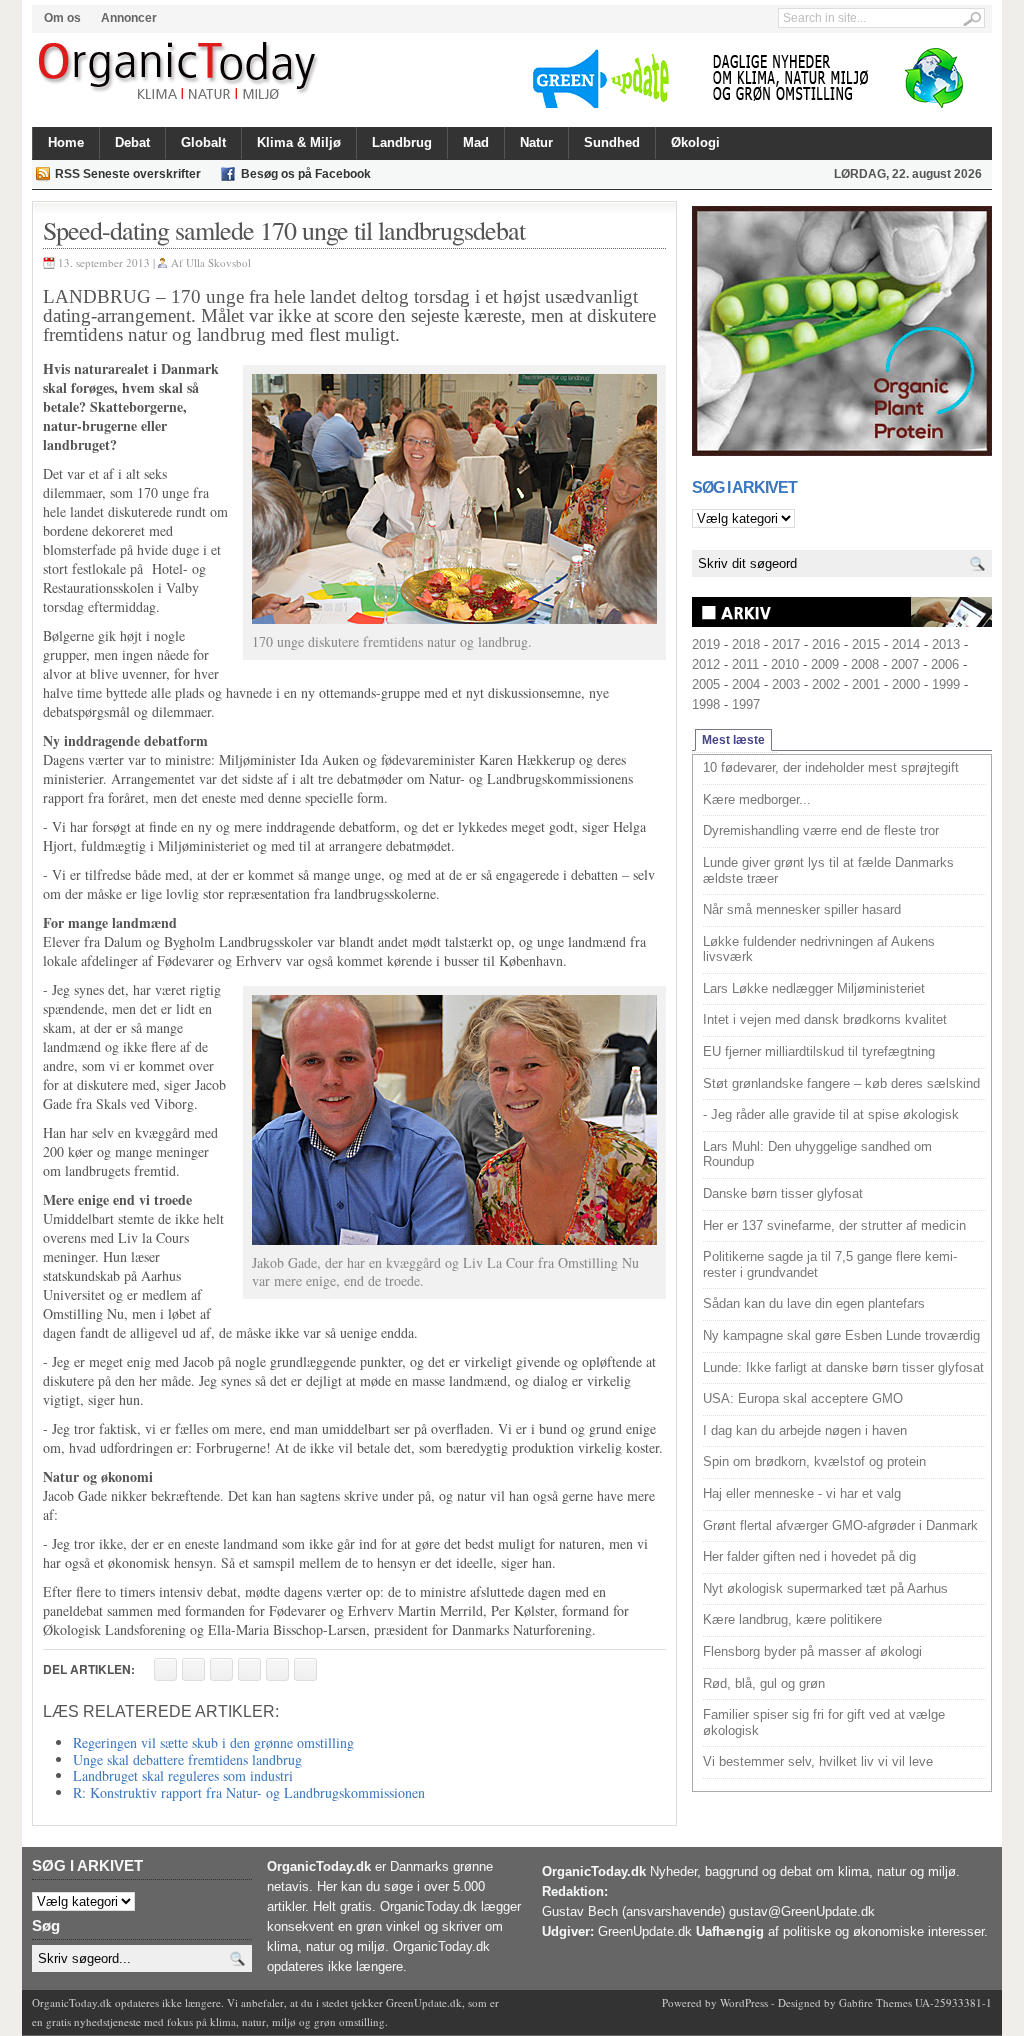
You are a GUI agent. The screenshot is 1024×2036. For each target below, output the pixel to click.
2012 (706, 664)
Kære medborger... (757, 799)
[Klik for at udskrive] (193, 1669)
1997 (746, 704)
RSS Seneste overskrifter (128, 174)
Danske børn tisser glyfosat (783, 1193)
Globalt (203, 142)
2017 (786, 644)
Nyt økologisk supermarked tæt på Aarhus (825, 1588)
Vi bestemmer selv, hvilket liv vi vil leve (818, 1761)
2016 (826, 644)
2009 (825, 664)
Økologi (695, 142)
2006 (945, 664)
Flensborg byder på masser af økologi (812, 1651)
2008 (865, 664)
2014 (906, 644)
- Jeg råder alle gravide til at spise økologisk (831, 1114)
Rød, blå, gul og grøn (764, 1683)
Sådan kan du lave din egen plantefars (814, 1303)
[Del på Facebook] (165, 1669)
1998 (706, 704)
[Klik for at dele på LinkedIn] (305, 1669)
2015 (866, 644)
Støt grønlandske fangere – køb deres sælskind (841, 1083)
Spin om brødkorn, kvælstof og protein (814, 1461)
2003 (786, 684)
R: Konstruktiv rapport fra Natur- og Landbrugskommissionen (249, 1792)
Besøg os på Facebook (306, 174)
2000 (906, 684)
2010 (785, 664)
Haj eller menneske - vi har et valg (802, 1493)
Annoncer (129, 18)
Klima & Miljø (299, 142)
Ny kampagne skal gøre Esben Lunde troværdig (841, 1335)
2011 (745, 664)
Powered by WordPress (715, 2002)
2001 (866, 684)
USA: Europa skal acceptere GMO (803, 1398)
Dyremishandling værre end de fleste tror (821, 830)
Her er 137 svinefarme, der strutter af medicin (834, 1225)
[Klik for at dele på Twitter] (249, 1669)
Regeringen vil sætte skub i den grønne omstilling (213, 1742)
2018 (746, 644)
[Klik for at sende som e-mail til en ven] (221, 1669)
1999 (946, 684)
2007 (905, 664)
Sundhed (612, 142)
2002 (826, 684)
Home (66, 142)
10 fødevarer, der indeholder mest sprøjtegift (831, 767)
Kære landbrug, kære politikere (792, 1619)
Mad (476, 142)
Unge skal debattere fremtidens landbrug (187, 1759)
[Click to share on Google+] (277, 1669)
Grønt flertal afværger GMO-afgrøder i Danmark (840, 1525)
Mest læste (733, 740)
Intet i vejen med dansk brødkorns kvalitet (825, 1019)
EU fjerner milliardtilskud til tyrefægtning (819, 1051)
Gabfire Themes (875, 2002)
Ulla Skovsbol (218, 262)
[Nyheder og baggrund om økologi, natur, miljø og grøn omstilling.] (179, 72)
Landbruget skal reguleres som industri (183, 1775)
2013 (946, 644)
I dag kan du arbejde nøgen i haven (805, 1430)
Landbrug (402, 142)
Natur (536, 142)
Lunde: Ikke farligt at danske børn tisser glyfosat (843, 1367)
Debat (132, 142)
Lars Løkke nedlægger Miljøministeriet (814, 988)
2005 (706, 684)
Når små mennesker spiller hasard (802, 909)
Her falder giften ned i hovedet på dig (809, 1556)
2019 (706, 644)
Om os (62, 18)
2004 (746, 684)
